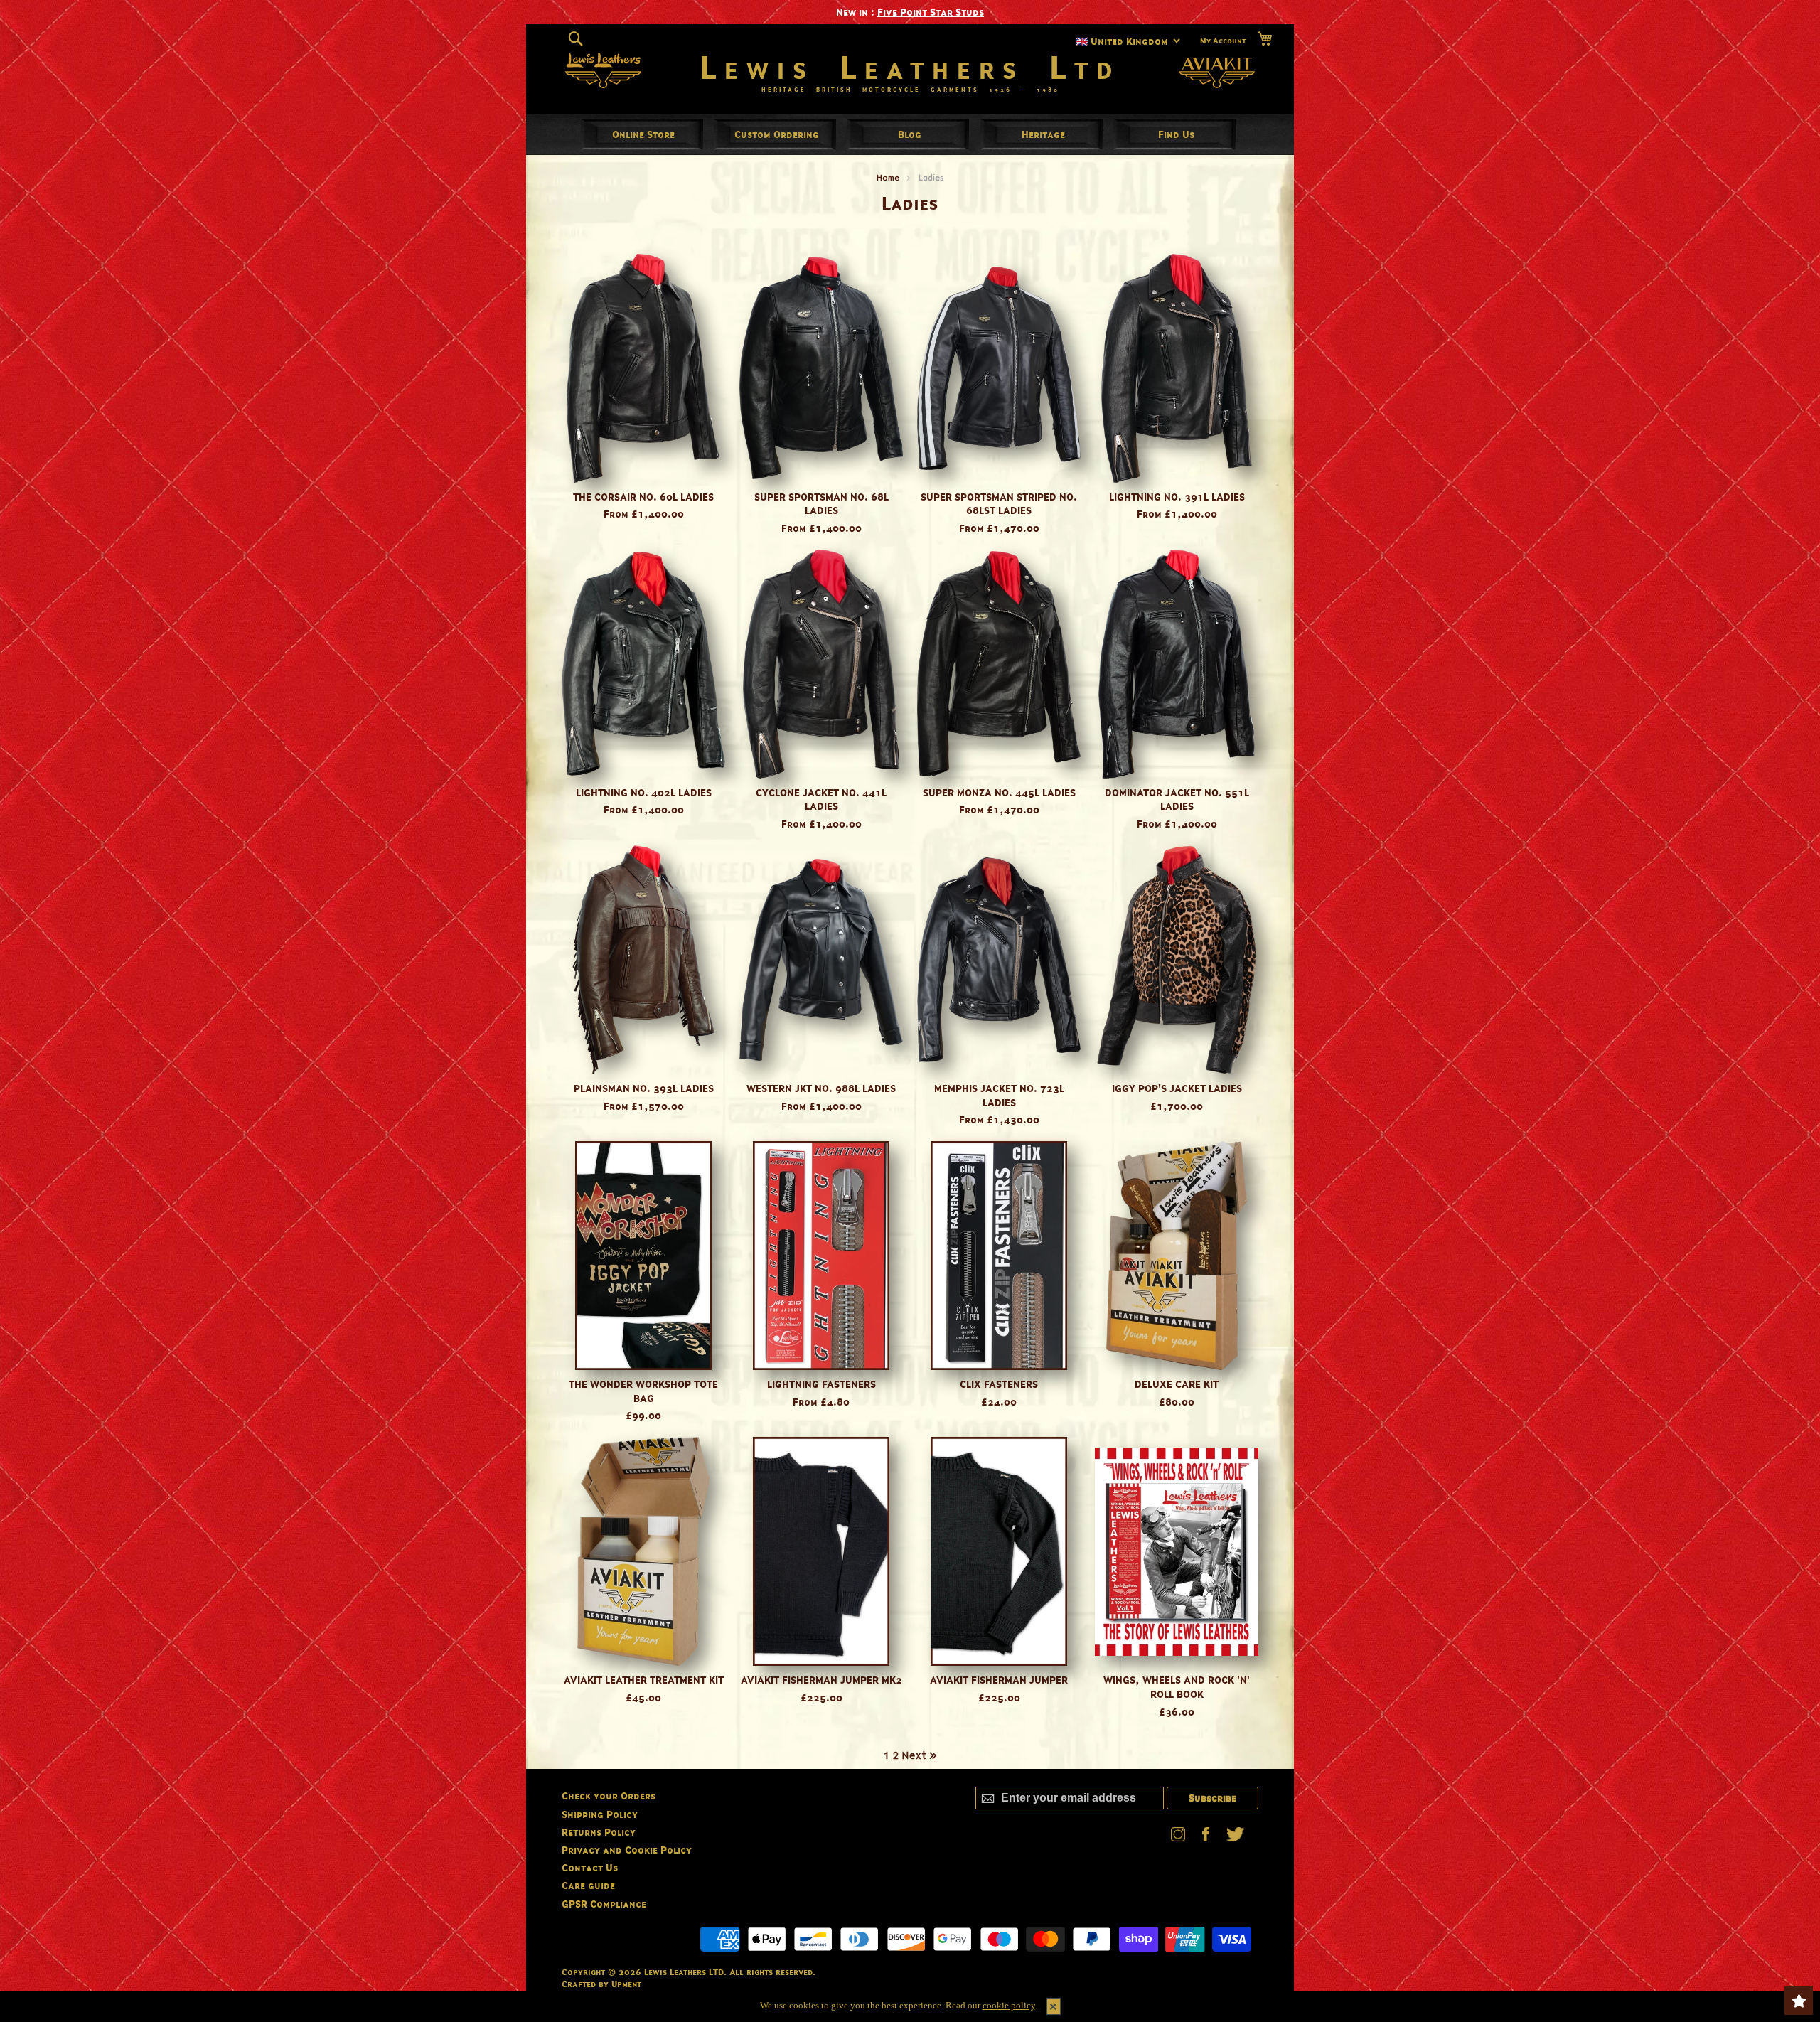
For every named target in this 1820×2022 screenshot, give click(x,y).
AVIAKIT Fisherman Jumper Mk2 (821, 1680)
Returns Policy (599, 1832)
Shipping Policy (600, 1814)
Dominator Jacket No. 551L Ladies (1177, 799)
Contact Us (590, 1867)
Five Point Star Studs (931, 12)
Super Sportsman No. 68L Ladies (821, 504)
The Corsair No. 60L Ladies (643, 497)
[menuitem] (643, 134)
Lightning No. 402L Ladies (644, 792)
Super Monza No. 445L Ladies (999, 792)
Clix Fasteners (999, 1384)
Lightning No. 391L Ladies (1177, 497)
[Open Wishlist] (1799, 2001)
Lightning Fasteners (821, 1384)
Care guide (588, 1885)
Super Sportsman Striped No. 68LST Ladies (999, 504)
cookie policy (1009, 2005)
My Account (1223, 40)
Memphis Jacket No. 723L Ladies (999, 1095)
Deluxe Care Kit (1177, 1384)
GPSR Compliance (604, 1904)
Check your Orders (609, 1796)
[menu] (910, 134)
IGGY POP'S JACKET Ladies (1177, 1088)
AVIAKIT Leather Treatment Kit (644, 1680)
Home (888, 177)
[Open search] (576, 38)
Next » (919, 1755)
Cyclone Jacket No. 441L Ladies (821, 799)
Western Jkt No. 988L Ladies (821, 1088)
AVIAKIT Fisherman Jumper (999, 1680)
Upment (626, 1984)
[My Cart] (1265, 39)
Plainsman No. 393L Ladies (644, 1088)
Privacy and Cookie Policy (627, 1850)
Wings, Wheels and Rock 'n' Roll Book (1177, 1687)
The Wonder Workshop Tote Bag (643, 1391)
